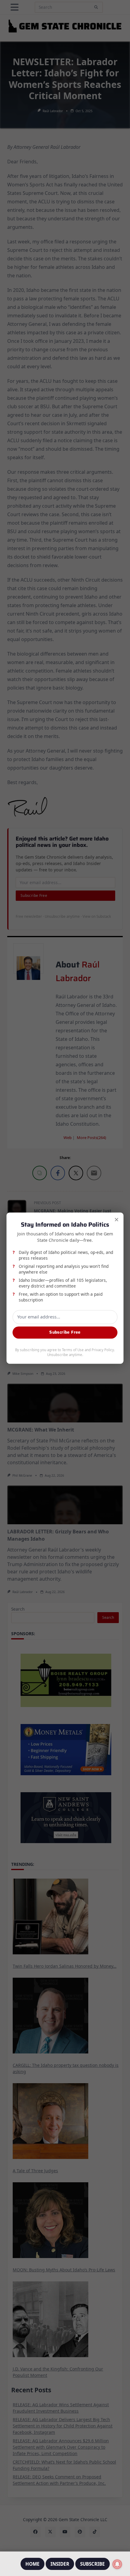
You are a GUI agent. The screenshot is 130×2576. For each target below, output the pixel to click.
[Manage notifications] (117, 2564)
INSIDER (60, 2564)
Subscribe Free (65, 1332)
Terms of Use (73, 1350)
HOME (32, 2564)
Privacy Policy (103, 1350)
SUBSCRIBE (93, 2564)
